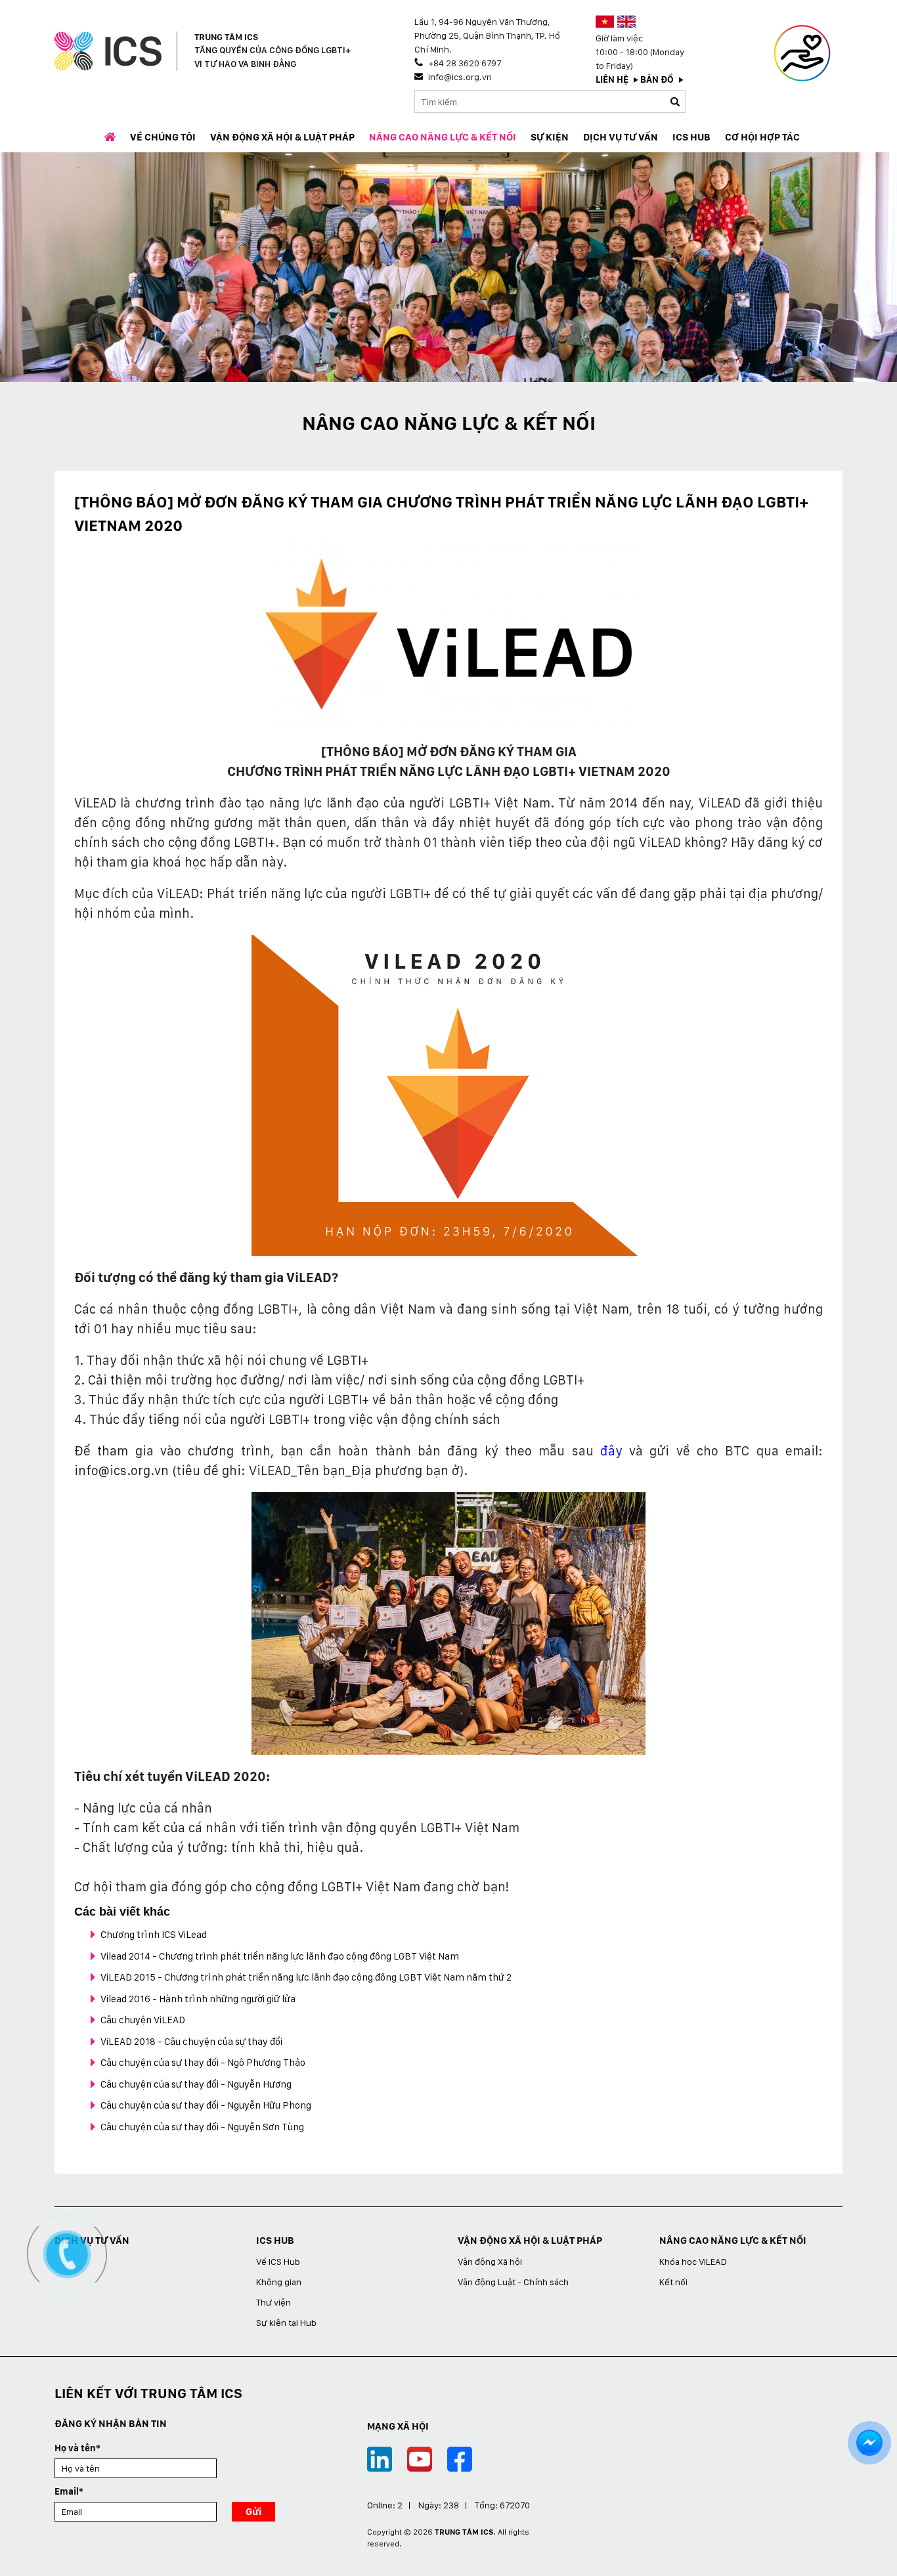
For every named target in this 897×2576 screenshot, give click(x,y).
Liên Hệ (612, 79)
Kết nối (673, 2282)
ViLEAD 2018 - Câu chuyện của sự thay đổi (191, 2042)
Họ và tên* (77, 2448)
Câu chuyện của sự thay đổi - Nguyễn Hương (196, 2084)
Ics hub (691, 137)
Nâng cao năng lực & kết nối (443, 137)
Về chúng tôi (163, 137)
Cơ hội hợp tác (762, 137)
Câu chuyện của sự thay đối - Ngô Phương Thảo (203, 2063)
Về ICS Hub (278, 2262)
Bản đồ (657, 79)
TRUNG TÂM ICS (464, 2532)
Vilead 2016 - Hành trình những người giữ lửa (198, 1999)
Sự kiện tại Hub (286, 2323)
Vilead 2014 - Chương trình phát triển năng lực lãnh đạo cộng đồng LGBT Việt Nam (280, 1956)
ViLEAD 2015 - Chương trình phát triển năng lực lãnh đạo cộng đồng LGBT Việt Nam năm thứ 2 (306, 1977)
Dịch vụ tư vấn (621, 137)
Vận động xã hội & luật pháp (282, 137)
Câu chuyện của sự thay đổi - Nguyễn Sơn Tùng (202, 2127)
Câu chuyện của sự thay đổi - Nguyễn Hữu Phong (206, 2105)
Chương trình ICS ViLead (154, 1935)
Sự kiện (550, 137)
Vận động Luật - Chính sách (513, 2282)
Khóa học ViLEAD (693, 2262)
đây (611, 1451)
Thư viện (273, 2302)
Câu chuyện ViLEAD (143, 2020)
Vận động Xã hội (490, 2262)
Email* (69, 2491)
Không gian (279, 2282)
